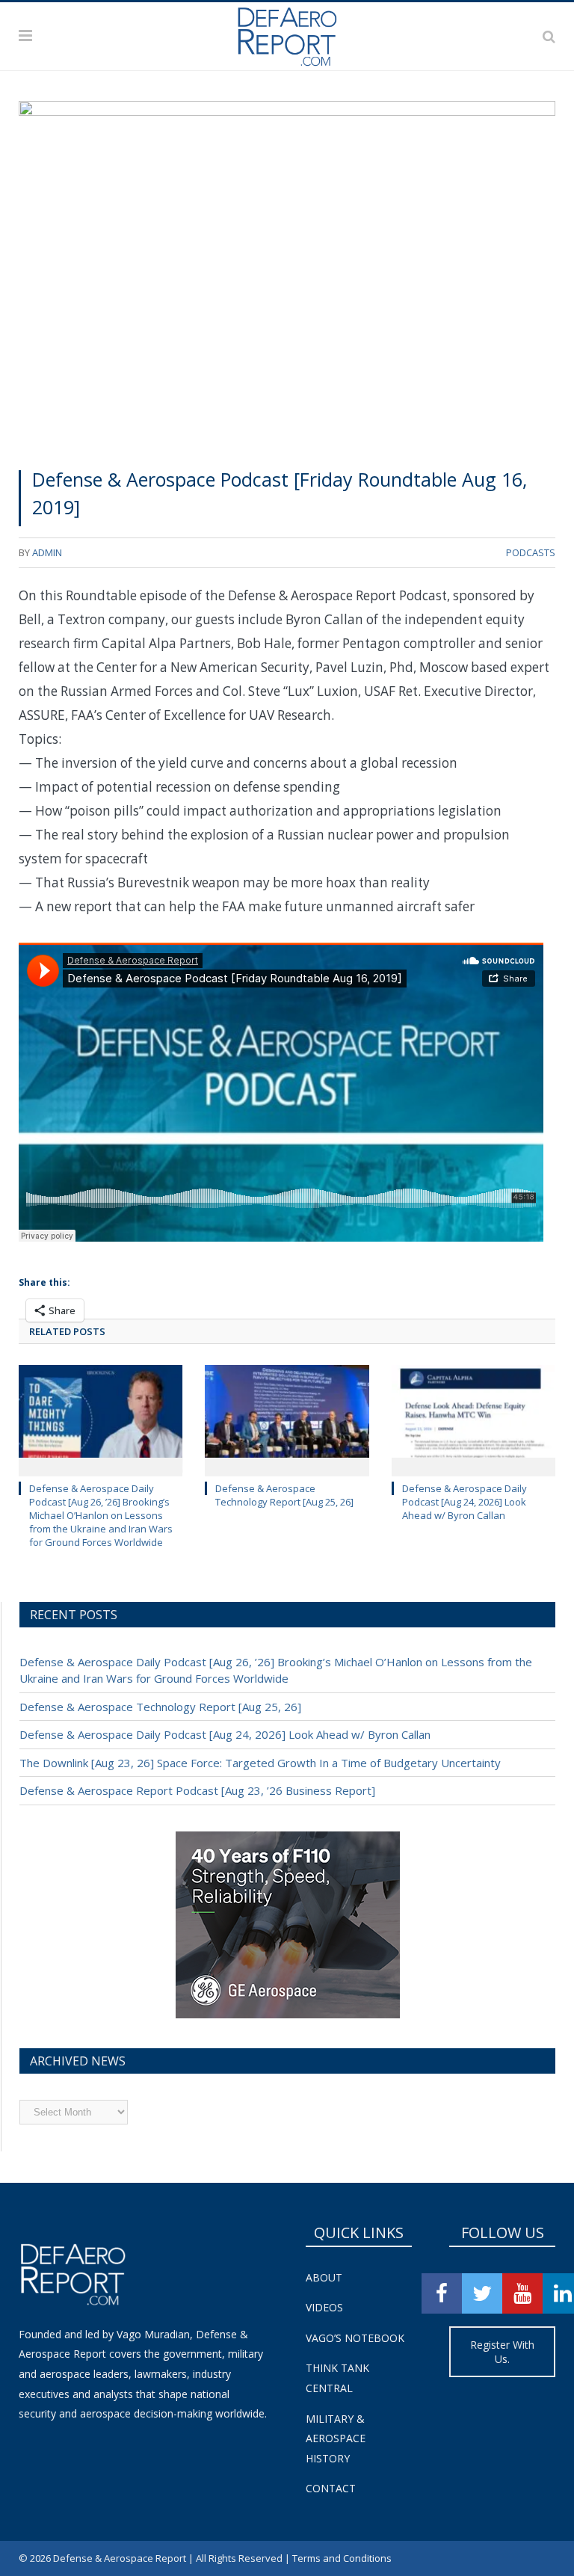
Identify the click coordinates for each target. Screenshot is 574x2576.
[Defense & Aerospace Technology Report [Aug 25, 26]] (287, 1418)
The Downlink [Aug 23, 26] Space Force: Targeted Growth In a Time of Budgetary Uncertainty (260, 1763)
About (324, 2277)
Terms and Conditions (342, 2558)
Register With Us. (502, 2352)
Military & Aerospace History (336, 2438)
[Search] (549, 36)
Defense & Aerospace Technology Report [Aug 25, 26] (284, 1495)
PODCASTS (531, 552)
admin (47, 552)
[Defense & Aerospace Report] (287, 33)
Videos (324, 2307)
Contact (331, 2488)
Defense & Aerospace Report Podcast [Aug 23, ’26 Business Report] (197, 1790)
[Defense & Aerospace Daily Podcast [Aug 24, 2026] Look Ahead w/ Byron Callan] (473, 1418)
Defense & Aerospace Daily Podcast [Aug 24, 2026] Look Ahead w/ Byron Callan (465, 1502)
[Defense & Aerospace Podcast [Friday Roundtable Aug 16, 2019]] (287, 278)
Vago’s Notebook (355, 2338)
